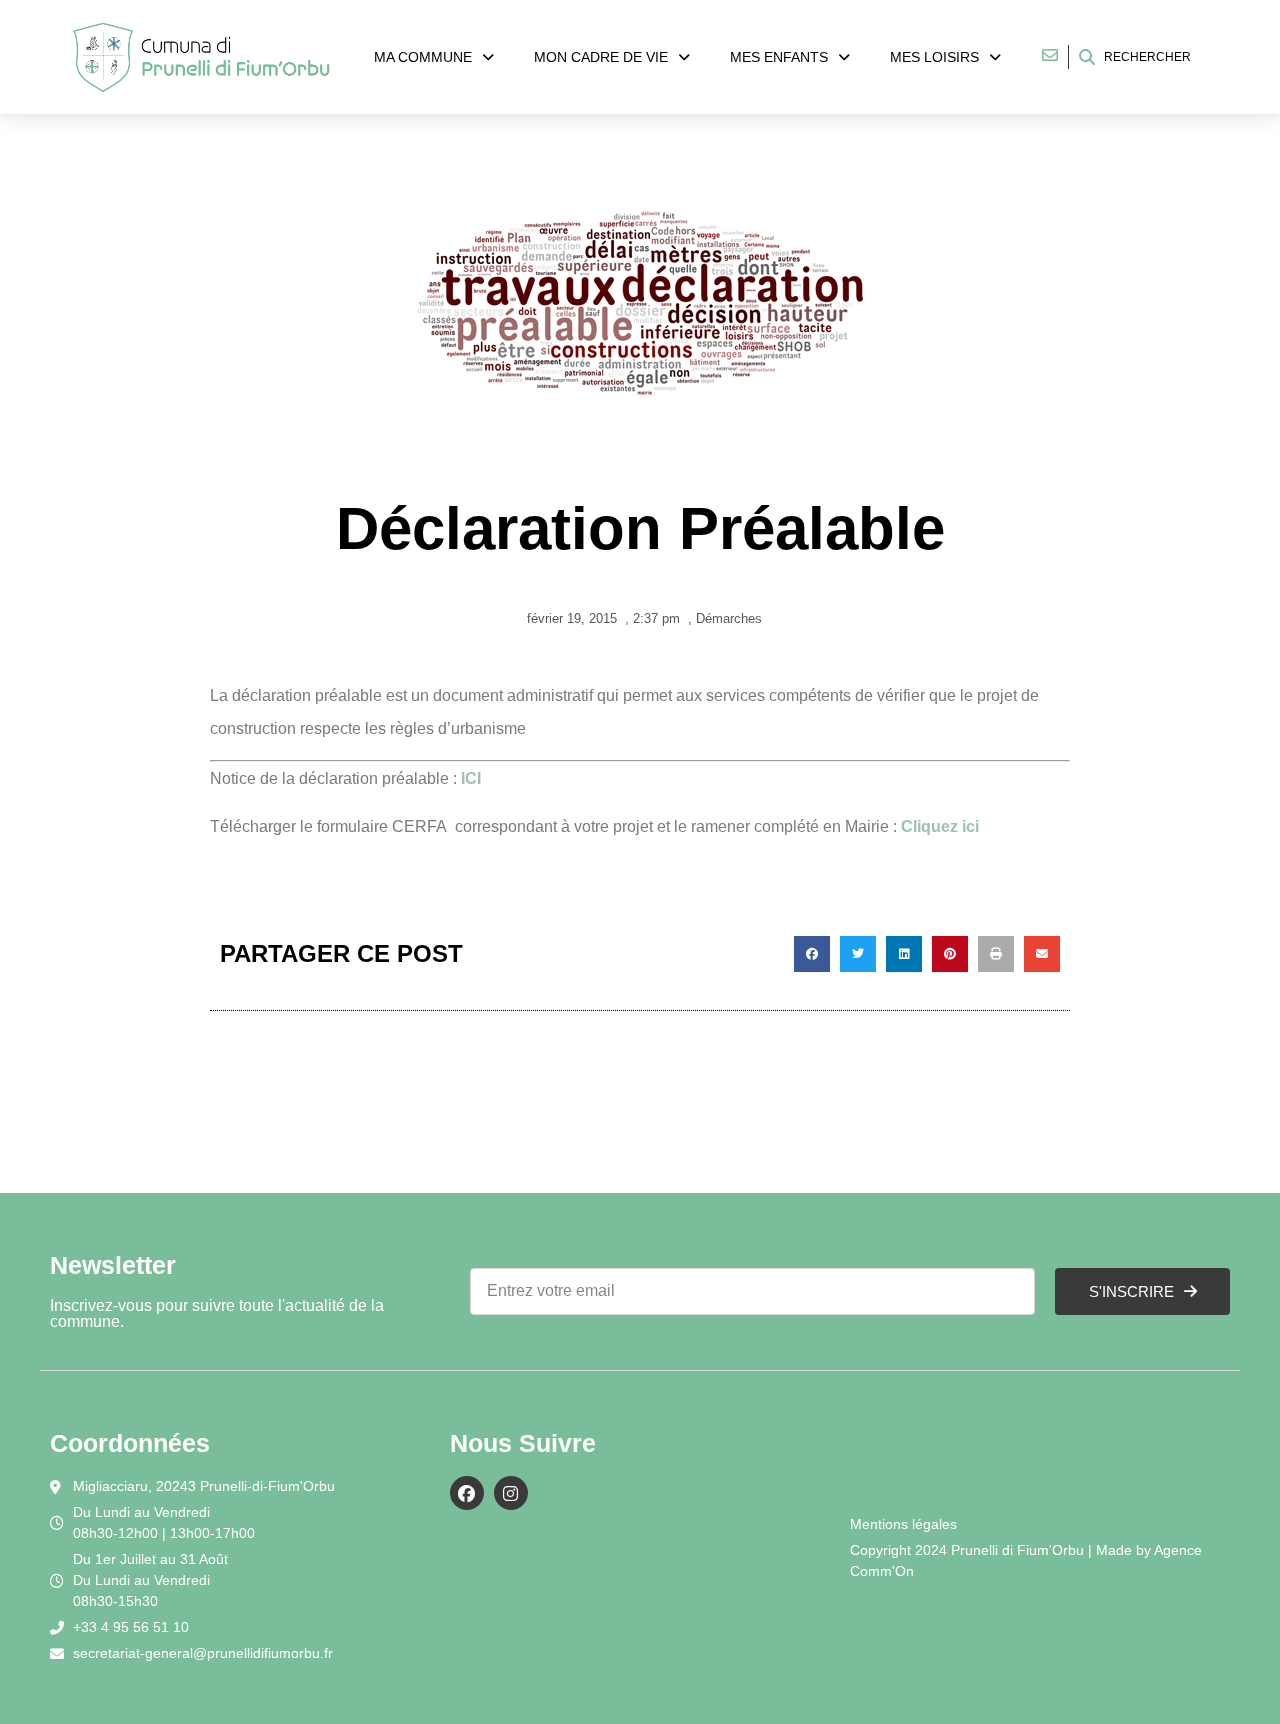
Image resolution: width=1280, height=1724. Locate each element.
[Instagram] (511, 1493)
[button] (812, 954)
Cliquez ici (940, 826)
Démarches (729, 618)
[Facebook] (467, 1493)
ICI (469, 778)
